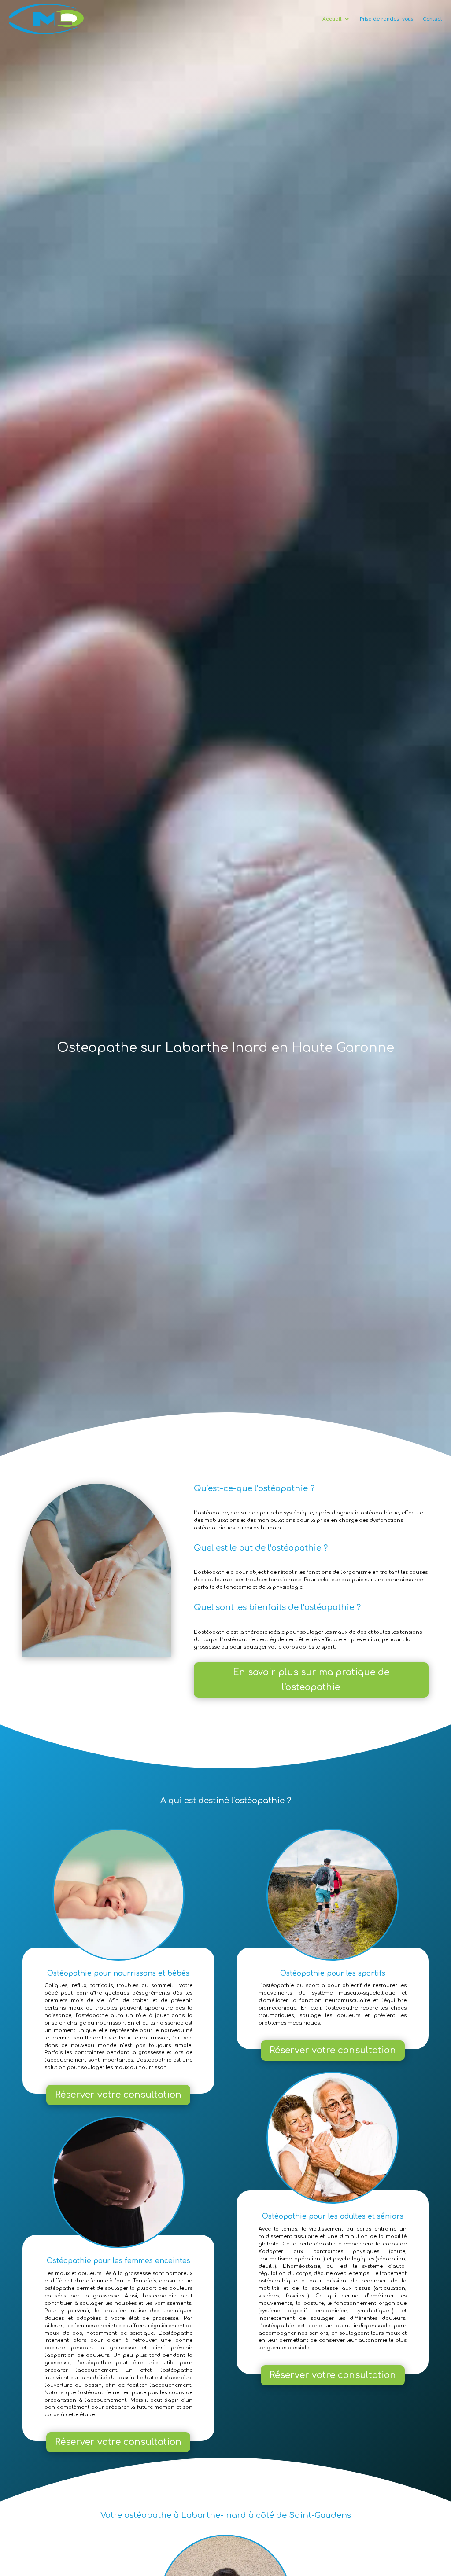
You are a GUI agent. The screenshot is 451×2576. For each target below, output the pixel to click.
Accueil (332, 19)
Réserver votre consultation (118, 2095)
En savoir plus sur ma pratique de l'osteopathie (311, 1680)
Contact (433, 19)
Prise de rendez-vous (386, 19)
